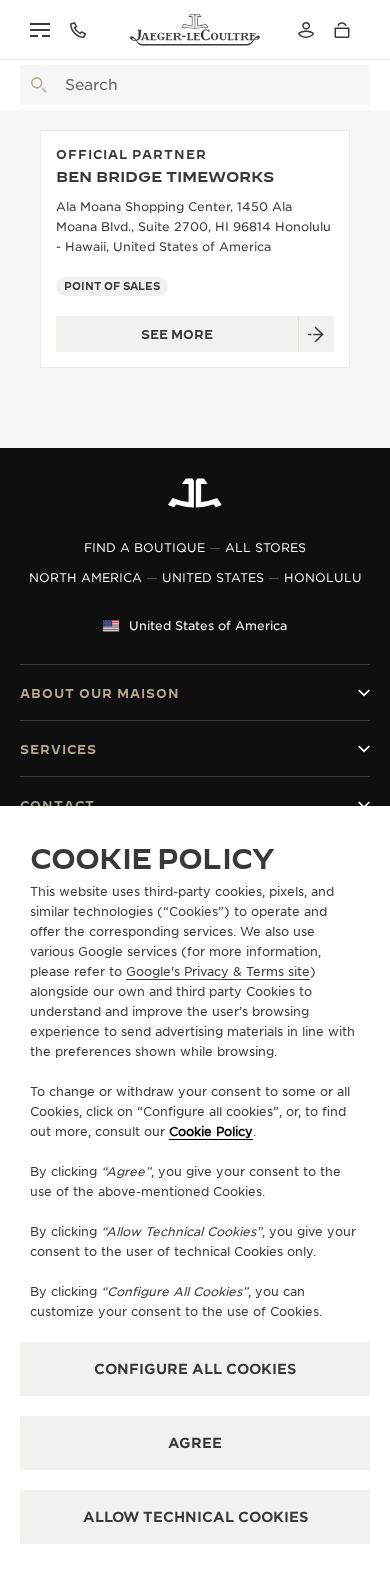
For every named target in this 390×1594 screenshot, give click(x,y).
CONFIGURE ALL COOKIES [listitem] (195, 1369)
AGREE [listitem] (195, 1443)
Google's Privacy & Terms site (218, 971)
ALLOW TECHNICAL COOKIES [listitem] (195, 1517)
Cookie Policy (211, 1131)
